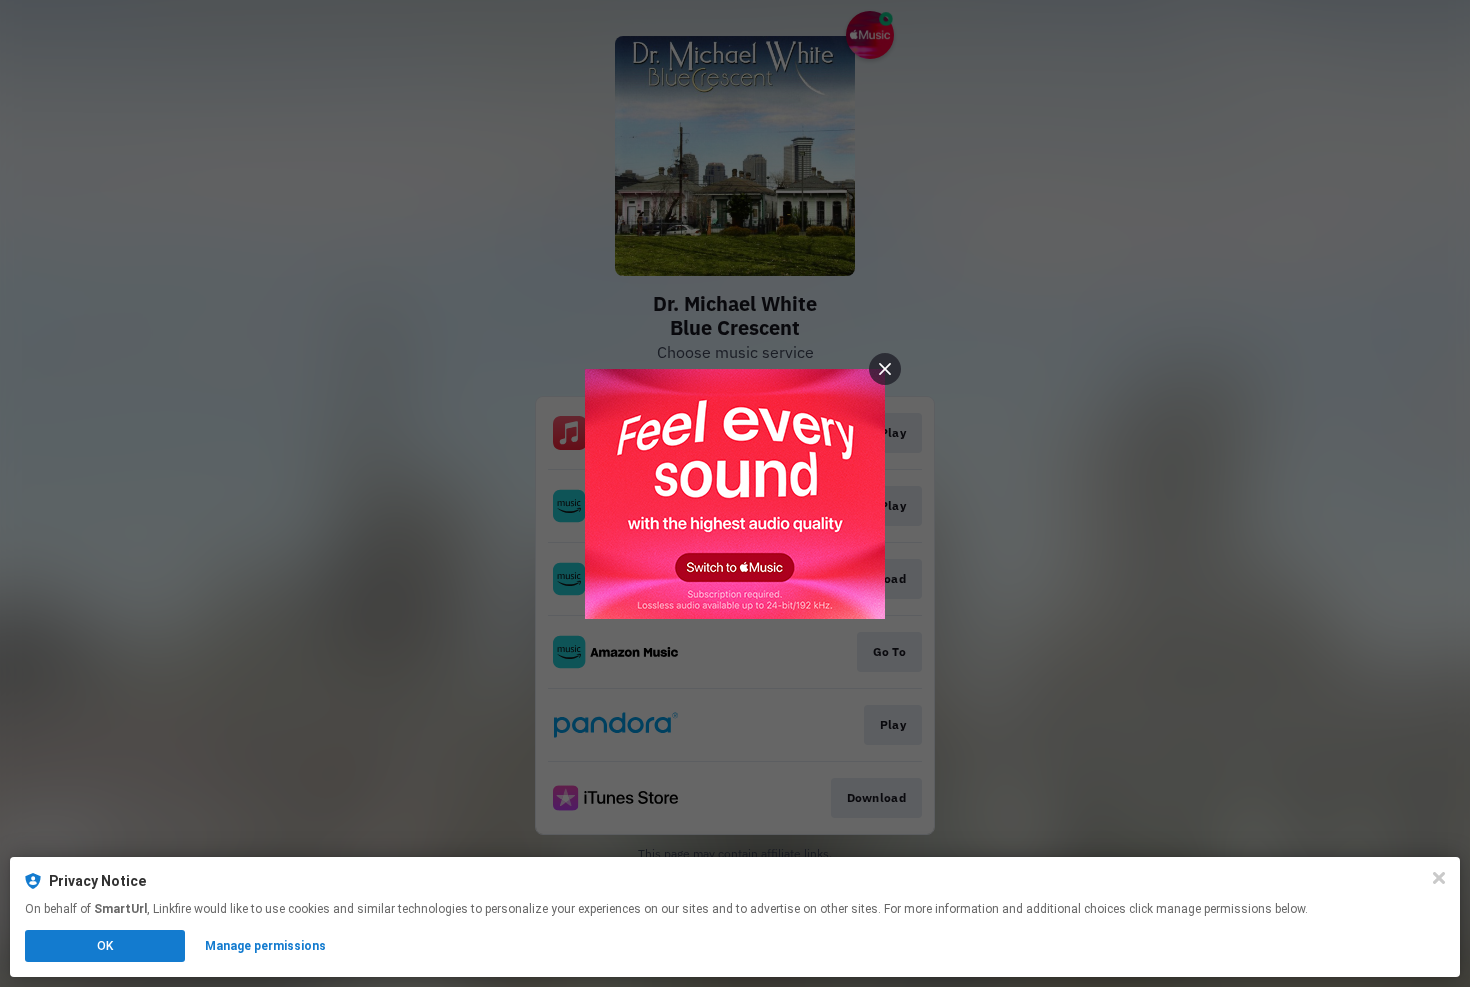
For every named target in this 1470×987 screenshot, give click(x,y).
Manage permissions (265, 946)
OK (105, 946)
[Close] (1439, 878)
